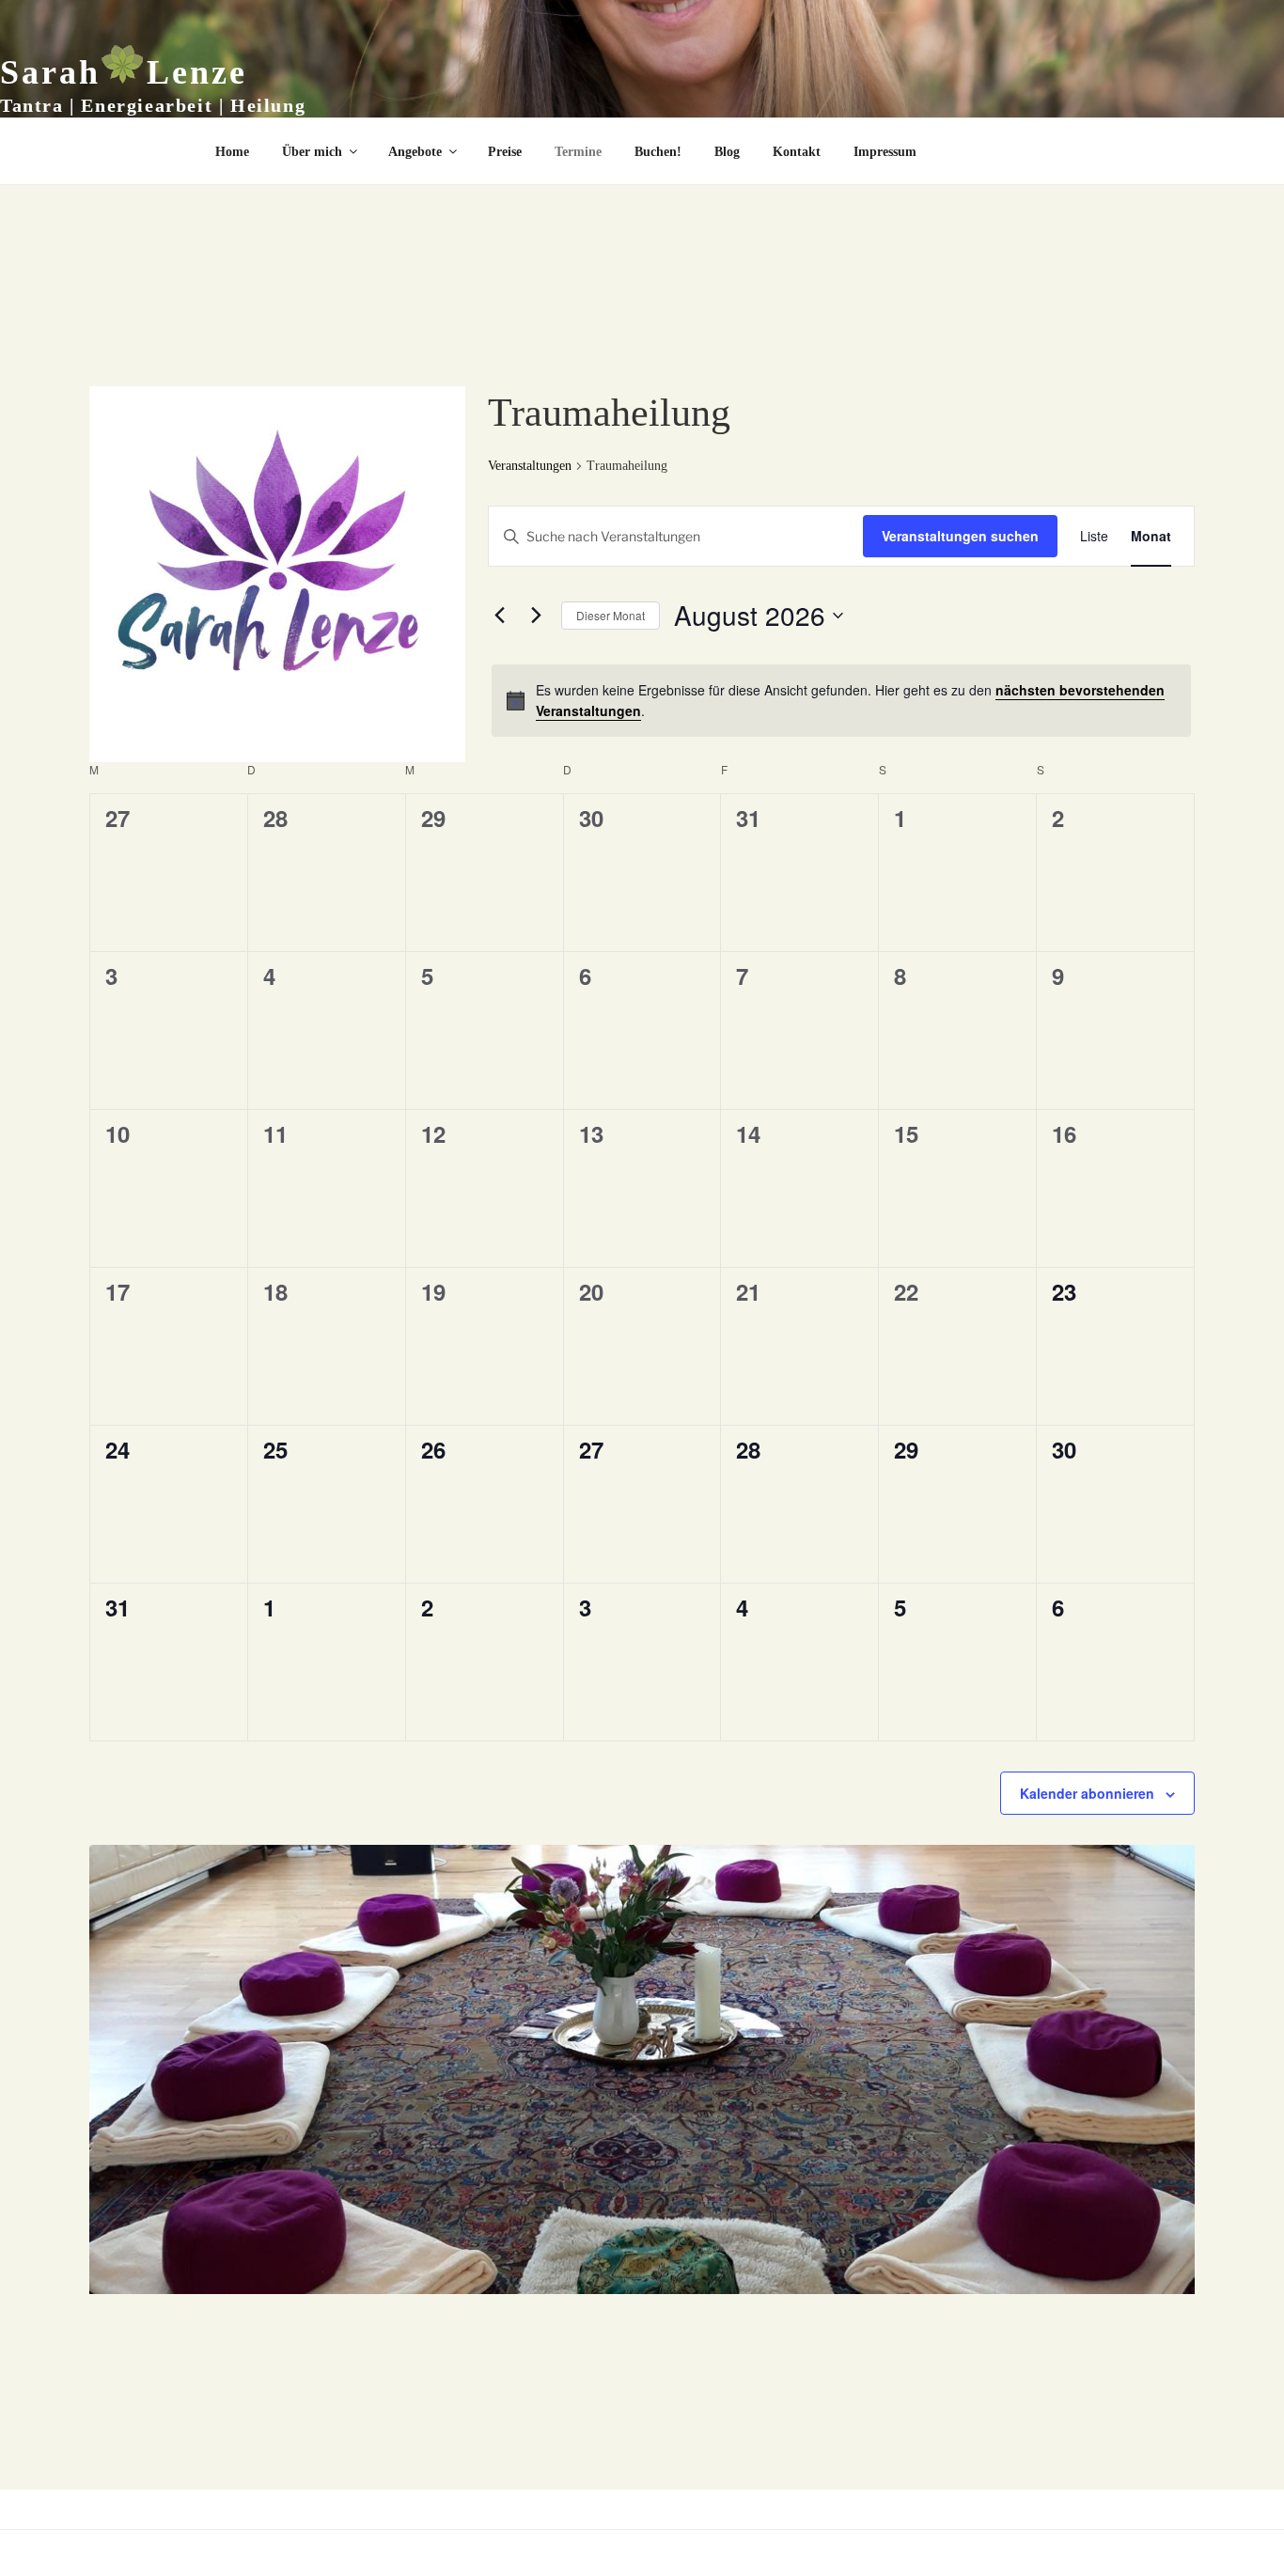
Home (232, 152)
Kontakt (797, 152)
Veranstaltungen (530, 466)
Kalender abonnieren (1087, 1793)
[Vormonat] (499, 616)
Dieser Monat (611, 615)
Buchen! (658, 152)
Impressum (885, 152)
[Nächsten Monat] (536, 616)
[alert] (841, 701)
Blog (727, 152)
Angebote (415, 152)
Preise (505, 152)
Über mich (312, 152)
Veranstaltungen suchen (960, 536)
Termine (578, 152)
